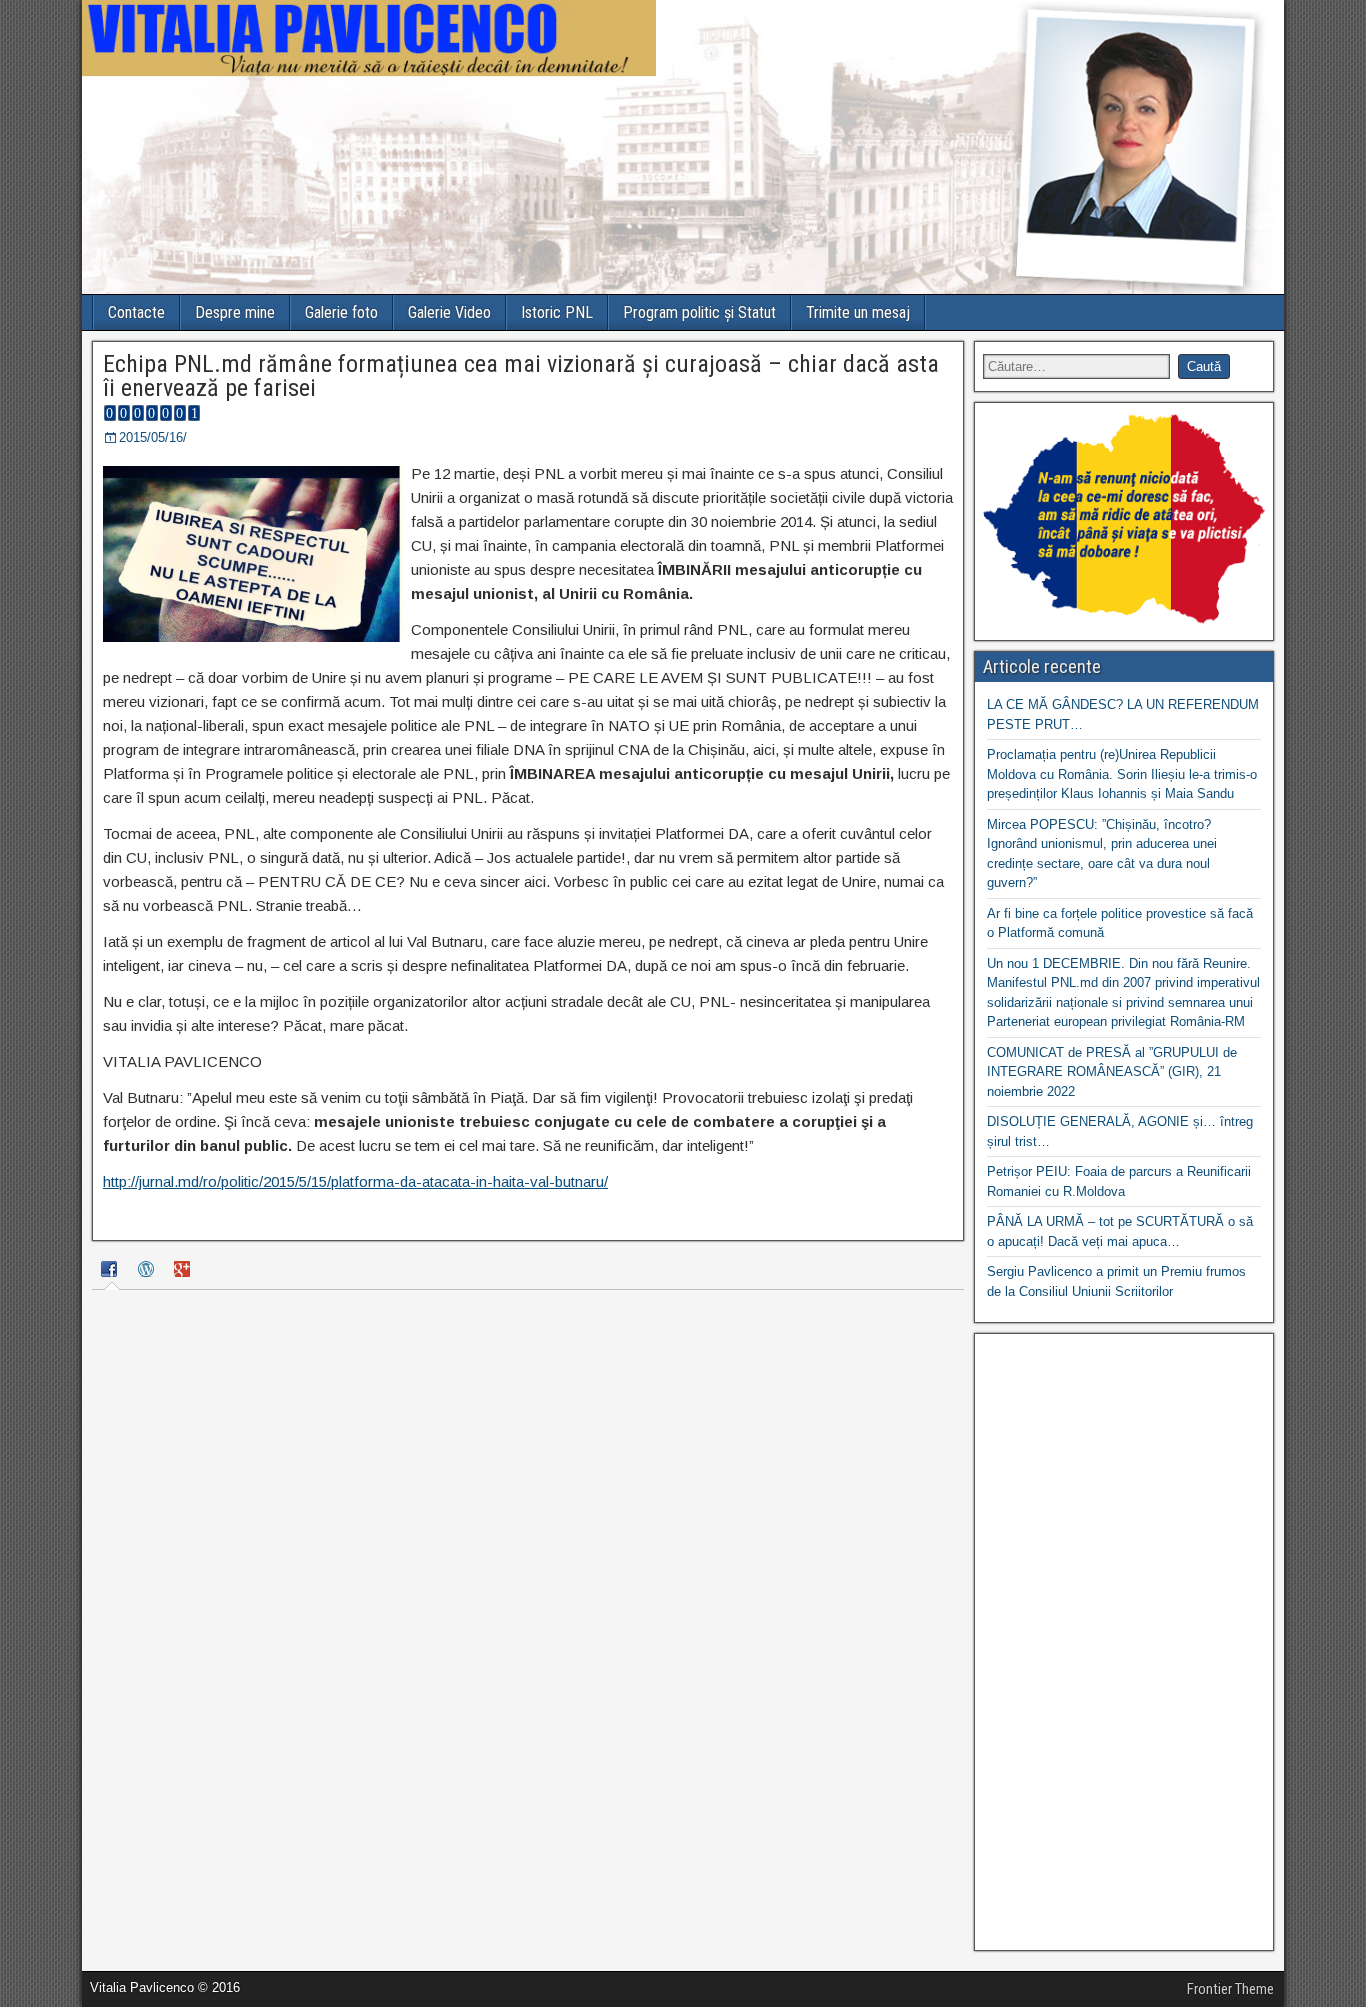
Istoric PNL (557, 312)
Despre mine (235, 312)
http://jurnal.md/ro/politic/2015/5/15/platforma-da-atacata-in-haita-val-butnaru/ (355, 1181)
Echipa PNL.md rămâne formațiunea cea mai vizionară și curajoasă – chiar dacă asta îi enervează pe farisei (521, 376)
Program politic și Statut (699, 312)
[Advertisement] (1124, 1642)
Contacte (136, 312)
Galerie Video (449, 312)
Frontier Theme (1230, 1989)
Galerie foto (341, 312)
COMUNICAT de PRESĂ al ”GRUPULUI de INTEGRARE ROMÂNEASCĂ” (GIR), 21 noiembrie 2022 (1112, 1072)
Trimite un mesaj (858, 312)
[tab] (112, 1272)
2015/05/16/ (153, 437)
